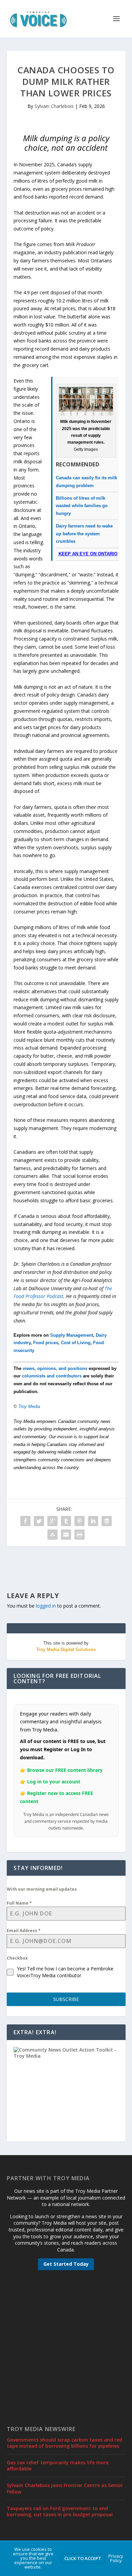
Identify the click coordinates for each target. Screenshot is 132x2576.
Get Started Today (66, 2264)
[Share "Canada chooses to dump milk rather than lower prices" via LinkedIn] (93, 1521)
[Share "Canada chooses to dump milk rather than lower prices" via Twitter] (39, 1521)
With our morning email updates (42, 1889)
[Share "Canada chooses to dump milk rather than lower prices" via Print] (80, 1535)
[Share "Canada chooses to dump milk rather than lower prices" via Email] (66, 1535)
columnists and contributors (52, 1376)
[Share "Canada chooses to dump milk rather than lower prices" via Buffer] (107, 1521)
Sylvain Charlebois (54, 106)
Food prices (46, 1343)
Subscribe (66, 1999)
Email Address (24, 1931)
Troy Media (29, 1406)
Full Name (19, 1903)
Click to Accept (83, 2558)
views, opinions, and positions (55, 1368)
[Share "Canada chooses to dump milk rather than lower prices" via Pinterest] (80, 1521)
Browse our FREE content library (65, 1770)
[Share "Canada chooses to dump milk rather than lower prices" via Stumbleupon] (52, 1535)
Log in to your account (54, 1782)
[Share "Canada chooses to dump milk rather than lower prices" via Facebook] (25, 1521)
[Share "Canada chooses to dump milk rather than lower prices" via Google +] (52, 1521)
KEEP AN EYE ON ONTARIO (88, 554)
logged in (46, 1606)
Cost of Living (76, 1343)
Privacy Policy (116, 2558)
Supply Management (72, 1335)
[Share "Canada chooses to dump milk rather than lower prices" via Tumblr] (66, 1521)
